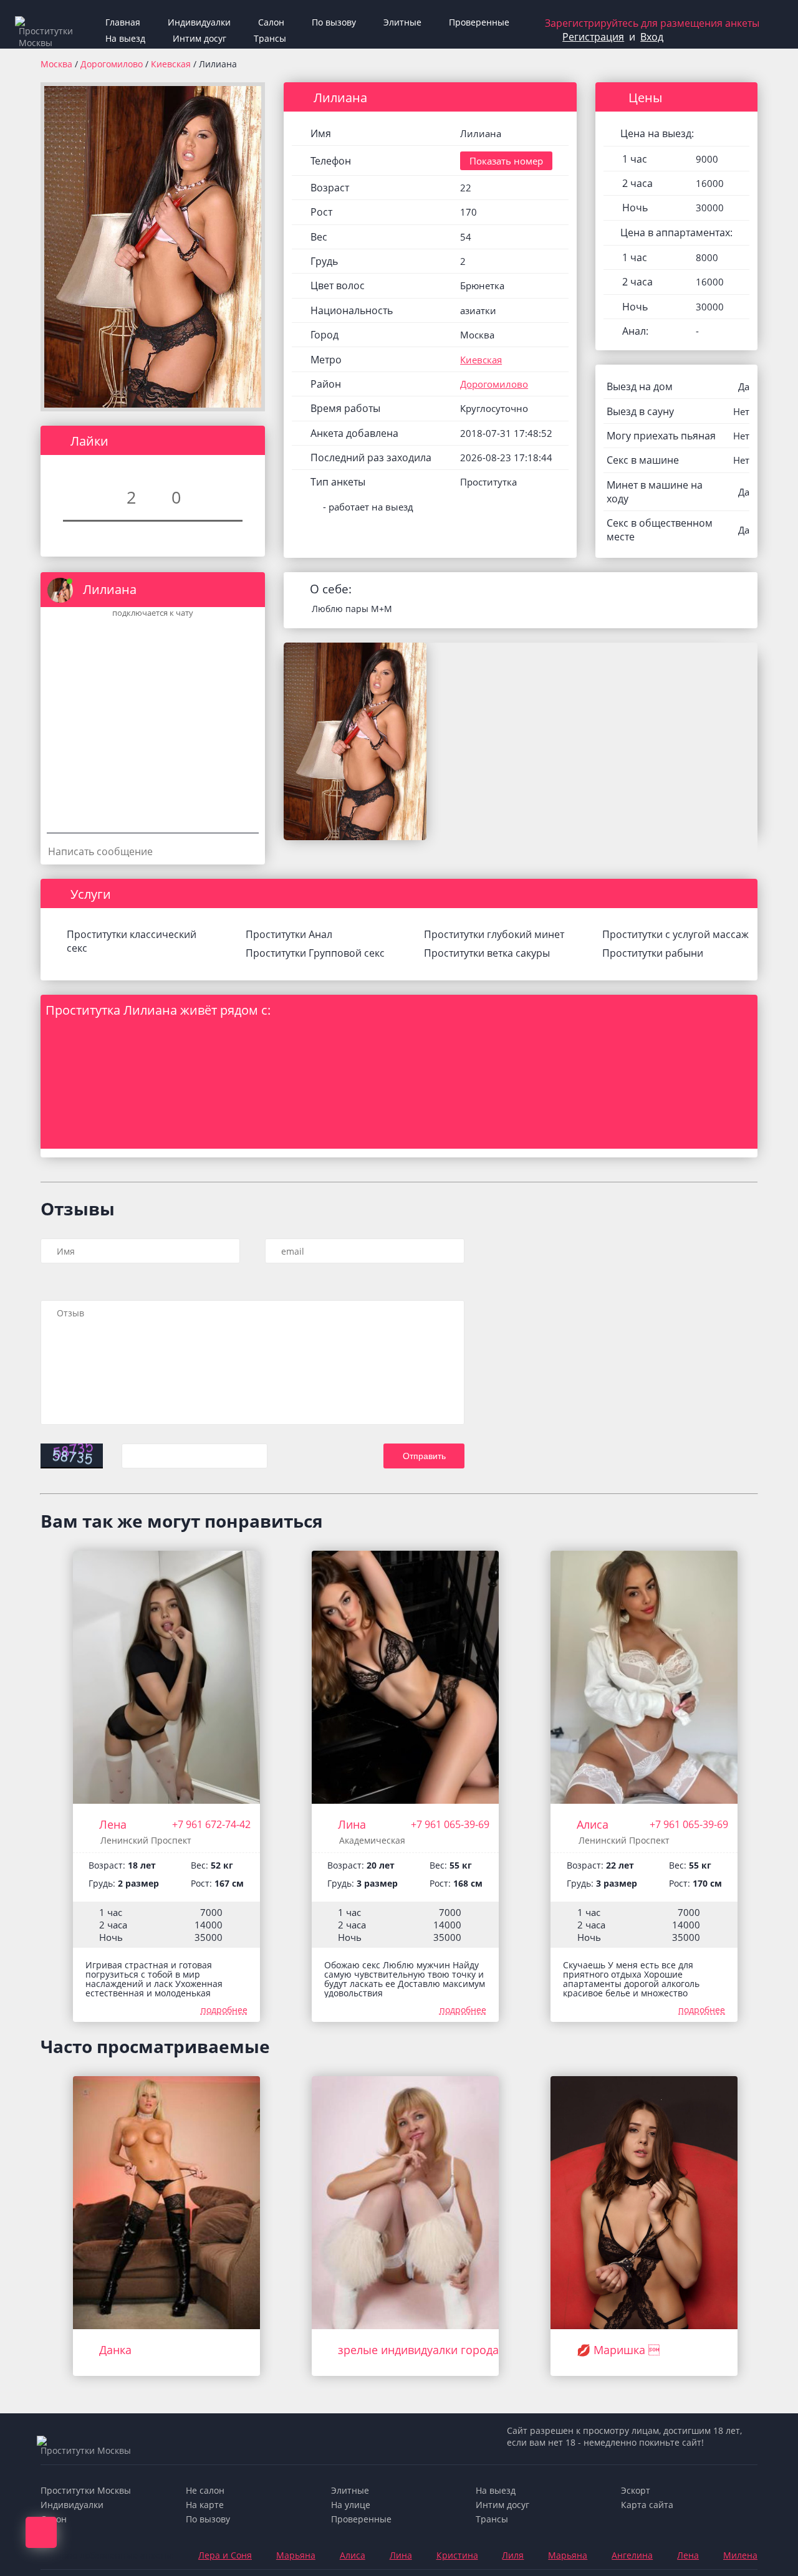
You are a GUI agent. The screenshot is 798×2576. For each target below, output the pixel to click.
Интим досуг (199, 38)
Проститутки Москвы (86, 2490)
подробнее (224, 2010)
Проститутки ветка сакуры (487, 953)
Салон (271, 22)
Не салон (205, 2490)
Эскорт (636, 2490)
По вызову (334, 22)
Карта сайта (647, 2505)
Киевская (172, 64)
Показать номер (506, 161)
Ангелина (632, 2555)
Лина (352, 1824)
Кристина (457, 2555)
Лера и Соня (225, 2555)
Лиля (513, 2555)
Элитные (402, 22)
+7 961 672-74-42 (211, 1824)
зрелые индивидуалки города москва (439, 2350)
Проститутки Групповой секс (315, 953)
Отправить (424, 1456)
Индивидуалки (199, 22)
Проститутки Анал (289, 934)
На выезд (125, 38)
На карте (205, 2505)
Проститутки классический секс (132, 941)
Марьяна (296, 2555)
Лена (113, 1824)
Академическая (372, 1840)
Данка (115, 2350)
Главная (123, 22)
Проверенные (479, 22)
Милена (740, 2555)
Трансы (270, 38)
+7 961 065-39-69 (450, 1824)
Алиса (593, 1824)
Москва (56, 64)
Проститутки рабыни (653, 953)
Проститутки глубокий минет (494, 934)
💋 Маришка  (618, 2350)
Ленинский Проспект (146, 1840)
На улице (351, 2505)
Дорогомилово (113, 64)
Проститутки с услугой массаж (675, 934)
